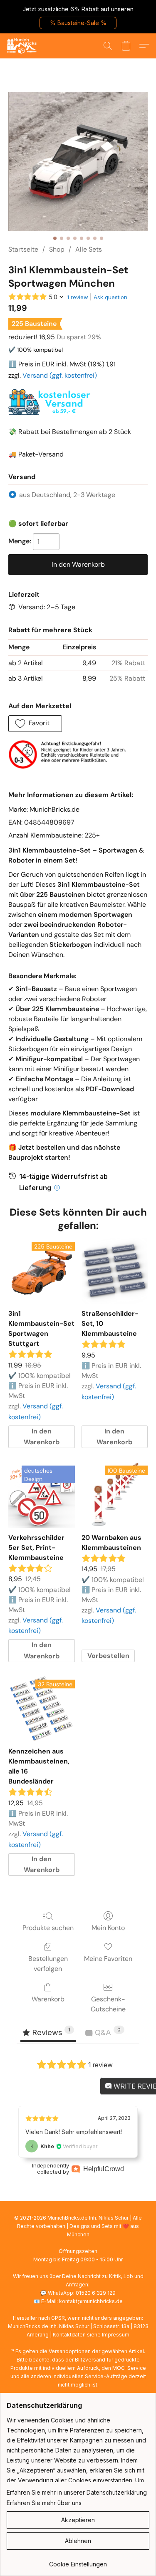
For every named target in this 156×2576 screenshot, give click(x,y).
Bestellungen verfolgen (48, 1964)
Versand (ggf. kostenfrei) (60, 375)
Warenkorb (48, 1999)
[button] (78, 23)
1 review (78, 297)
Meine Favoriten (108, 1959)
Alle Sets (89, 249)
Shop (57, 249)
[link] (78, 2561)
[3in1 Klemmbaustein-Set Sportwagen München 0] (78, 162)
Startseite (23, 249)
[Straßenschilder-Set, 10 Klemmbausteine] (115, 1271)
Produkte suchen (48, 1928)
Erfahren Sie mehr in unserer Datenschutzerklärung (77, 2492)
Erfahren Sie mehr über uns (44, 2503)
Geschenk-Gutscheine (108, 2004)
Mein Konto (108, 1928)
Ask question (110, 297)
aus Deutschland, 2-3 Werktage (67, 495)
